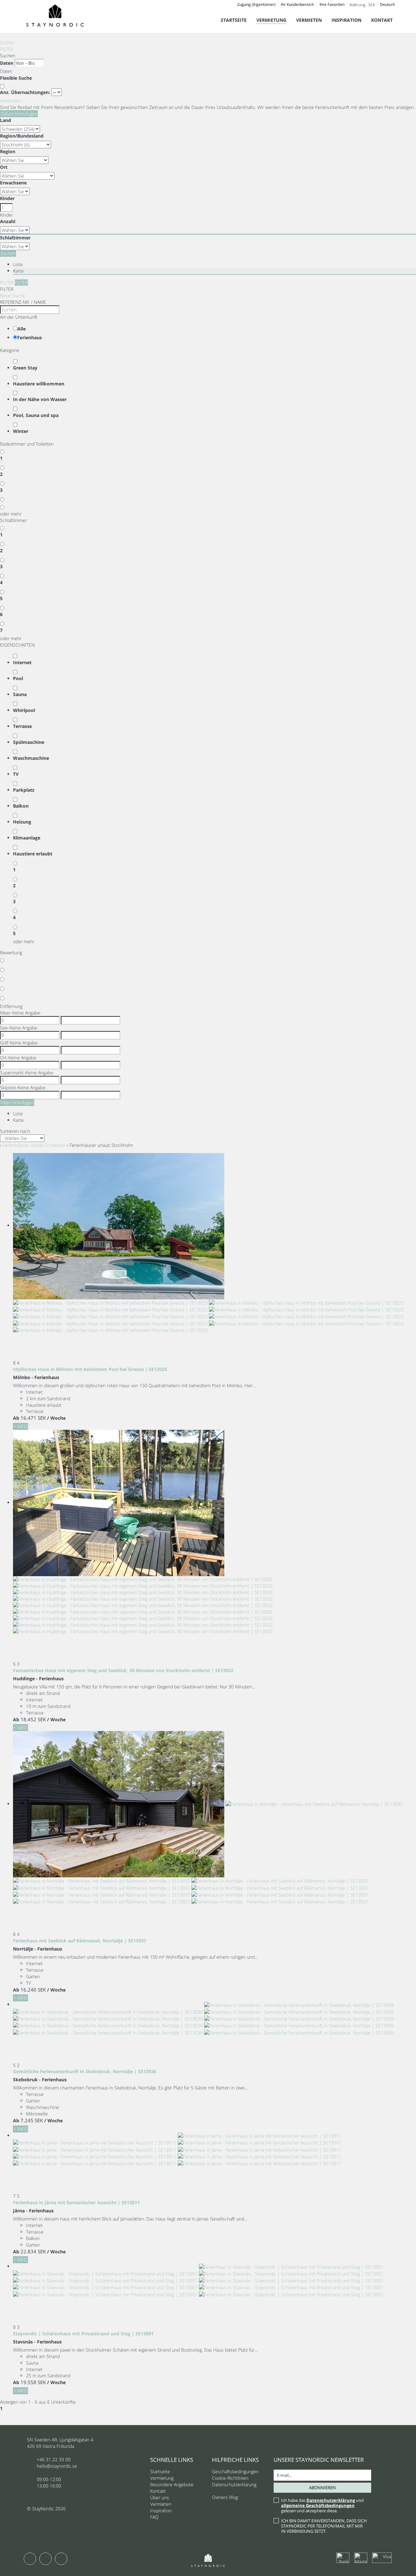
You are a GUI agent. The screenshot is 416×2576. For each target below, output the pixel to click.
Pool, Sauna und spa (36, 415)
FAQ (154, 2517)
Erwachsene (13, 183)
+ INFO (20, 1426)
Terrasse (22, 726)
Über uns (160, 2497)
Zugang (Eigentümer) (256, 4)
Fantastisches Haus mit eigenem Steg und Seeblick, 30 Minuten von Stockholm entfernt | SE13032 (123, 1670)
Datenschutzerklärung (234, 2484)
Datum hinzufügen (19, 114)
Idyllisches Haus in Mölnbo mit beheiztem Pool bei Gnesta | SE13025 (90, 1369)
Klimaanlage (27, 838)
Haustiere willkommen (39, 384)
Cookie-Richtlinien (230, 2478)
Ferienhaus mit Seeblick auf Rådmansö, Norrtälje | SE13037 (80, 1941)
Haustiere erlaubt (33, 854)
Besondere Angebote (172, 2484)
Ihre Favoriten (332, 4)
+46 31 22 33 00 (54, 2459)
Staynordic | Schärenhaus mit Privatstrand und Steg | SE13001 (83, 2334)
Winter (21, 431)
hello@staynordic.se (57, 2466)
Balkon (21, 806)
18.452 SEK (33, 1719)
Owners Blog (225, 2497)
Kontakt (382, 20)
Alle (21, 329)
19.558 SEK (33, 2382)
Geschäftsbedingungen (235, 2471)
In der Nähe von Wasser (40, 399)
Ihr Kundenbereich (297, 4)
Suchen (8, 42)
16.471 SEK (33, 1418)
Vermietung (271, 20)
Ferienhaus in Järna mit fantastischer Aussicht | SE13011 (76, 2202)
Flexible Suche (17, 78)
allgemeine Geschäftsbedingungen (318, 2505)
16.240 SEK (33, 1990)
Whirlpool (24, 710)
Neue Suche (13, 295)
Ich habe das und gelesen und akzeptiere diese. (322, 2505)
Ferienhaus (30, 337)
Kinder (7, 198)
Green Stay (25, 368)
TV (16, 774)
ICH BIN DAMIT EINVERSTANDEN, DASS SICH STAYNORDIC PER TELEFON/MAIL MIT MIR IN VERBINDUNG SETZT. (324, 2526)
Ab (16, 1418)
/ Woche (56, 1418)
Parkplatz (24, 790)
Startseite (234, 20)
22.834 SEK (33, 2251)
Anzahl (8, 221)
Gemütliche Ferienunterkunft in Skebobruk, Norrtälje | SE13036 (85, 2071)
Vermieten (309, 20)
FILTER (7, 49)
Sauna (20, 694)
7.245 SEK (32, 2120)
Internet (22, 662)
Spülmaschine (29, 742)
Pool (18, 678)
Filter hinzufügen (17, 1102)
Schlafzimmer (15, 238)
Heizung (22, 822)
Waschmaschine (31, 758)
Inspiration (346, 20)
